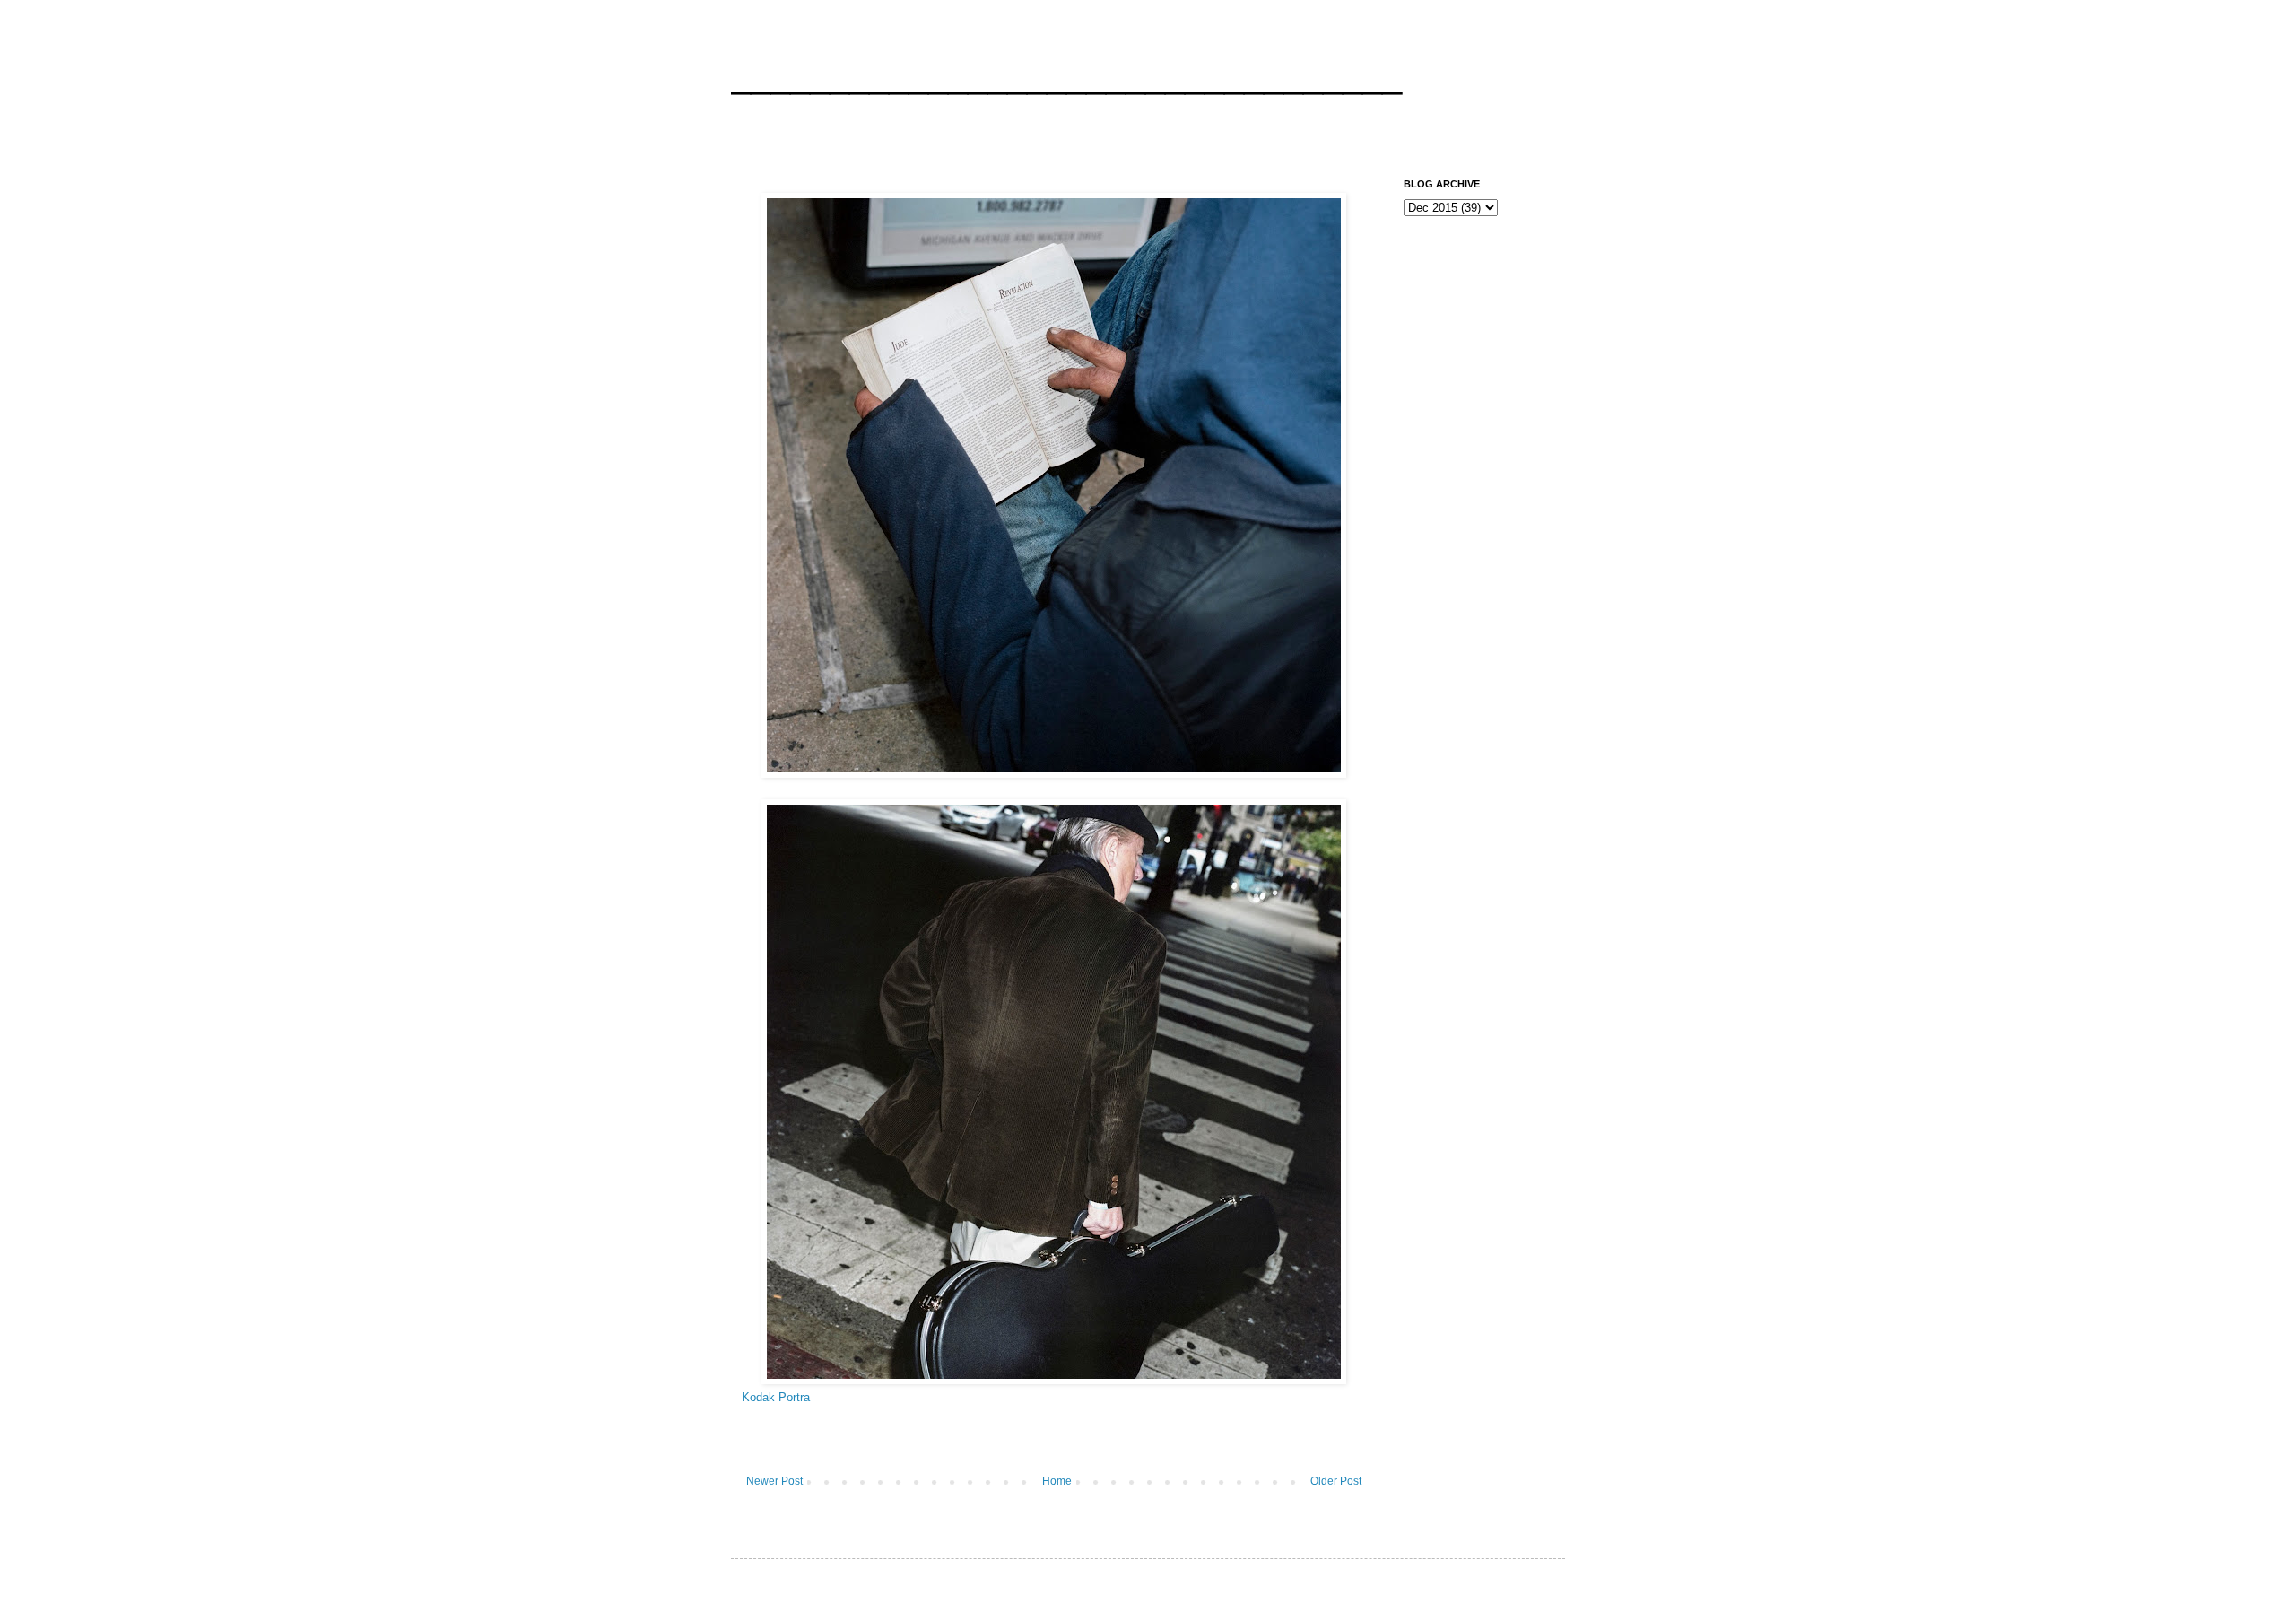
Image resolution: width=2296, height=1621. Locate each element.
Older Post (1336, 1481)
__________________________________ (1066, 75)
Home (1057, 1481)
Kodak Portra (776, 1397)
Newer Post (774, 1481)
